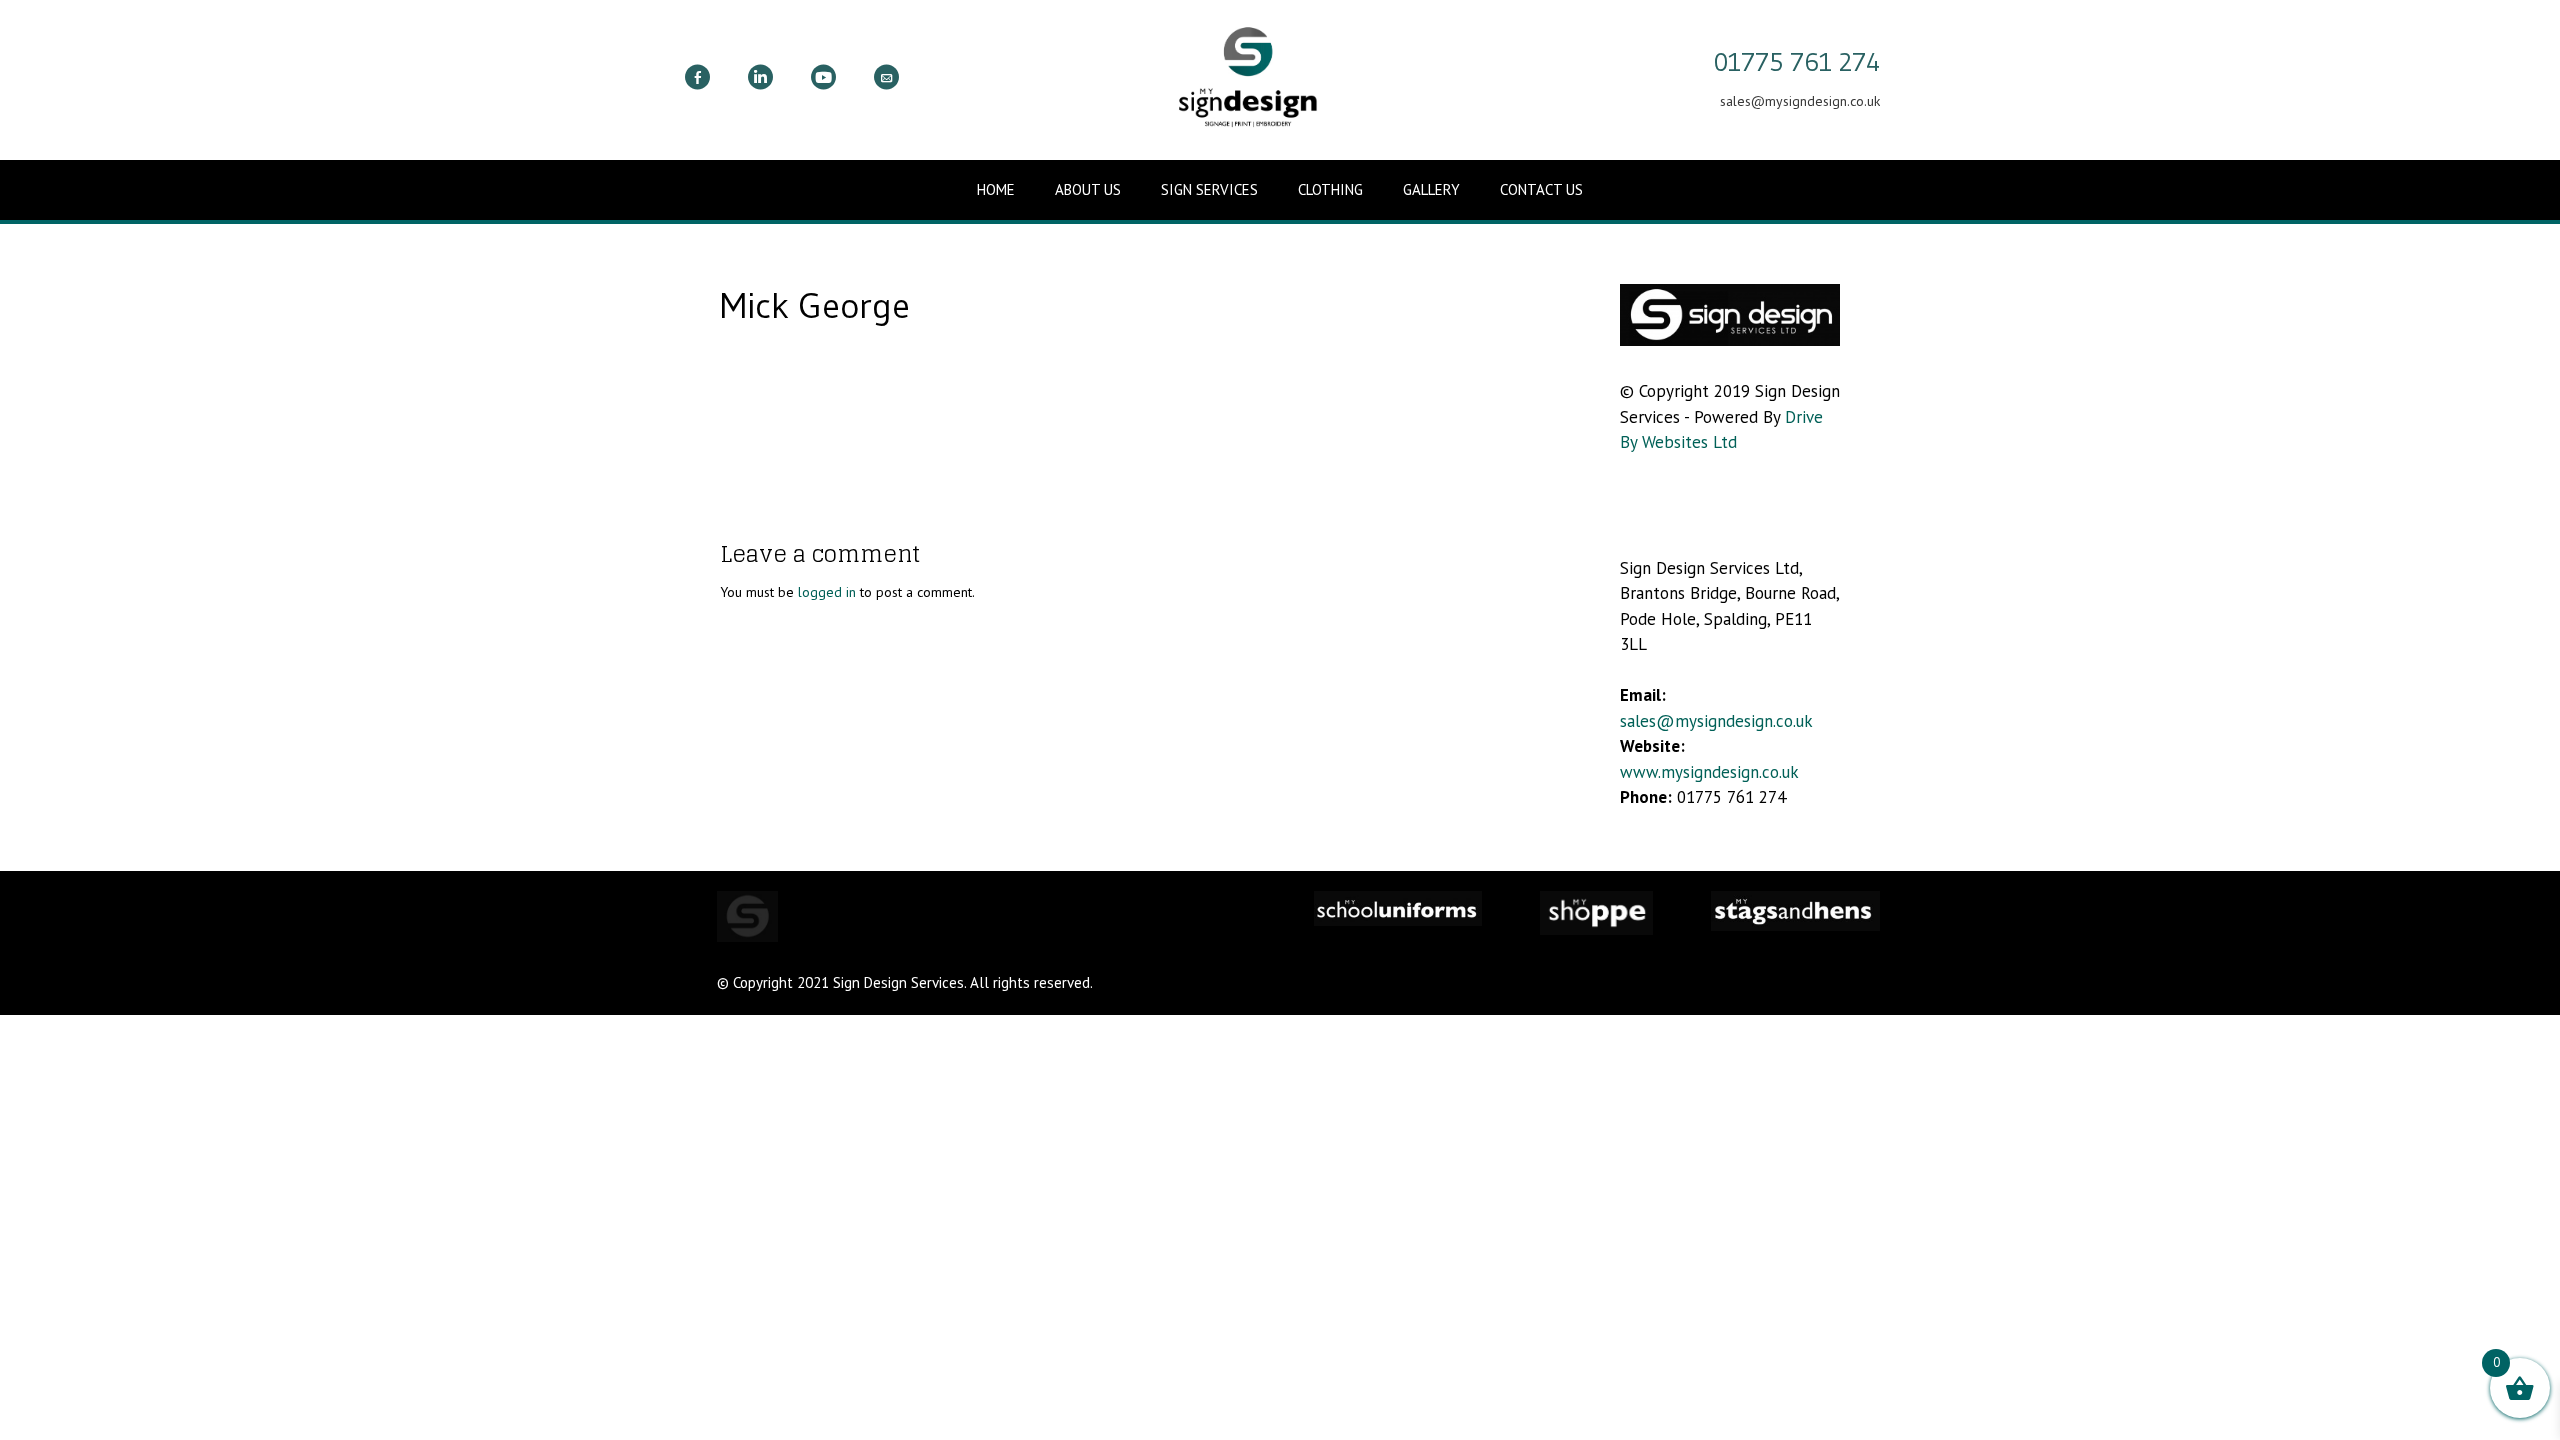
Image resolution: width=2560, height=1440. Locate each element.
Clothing (1330, 189)
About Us (1088, 189)
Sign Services (1209, 189)
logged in (827, 592)
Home (996, 189)
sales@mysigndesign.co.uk (1716, 721)
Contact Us (1541, 189)
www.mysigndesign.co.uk (1709, 772)
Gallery (1431, 189)
